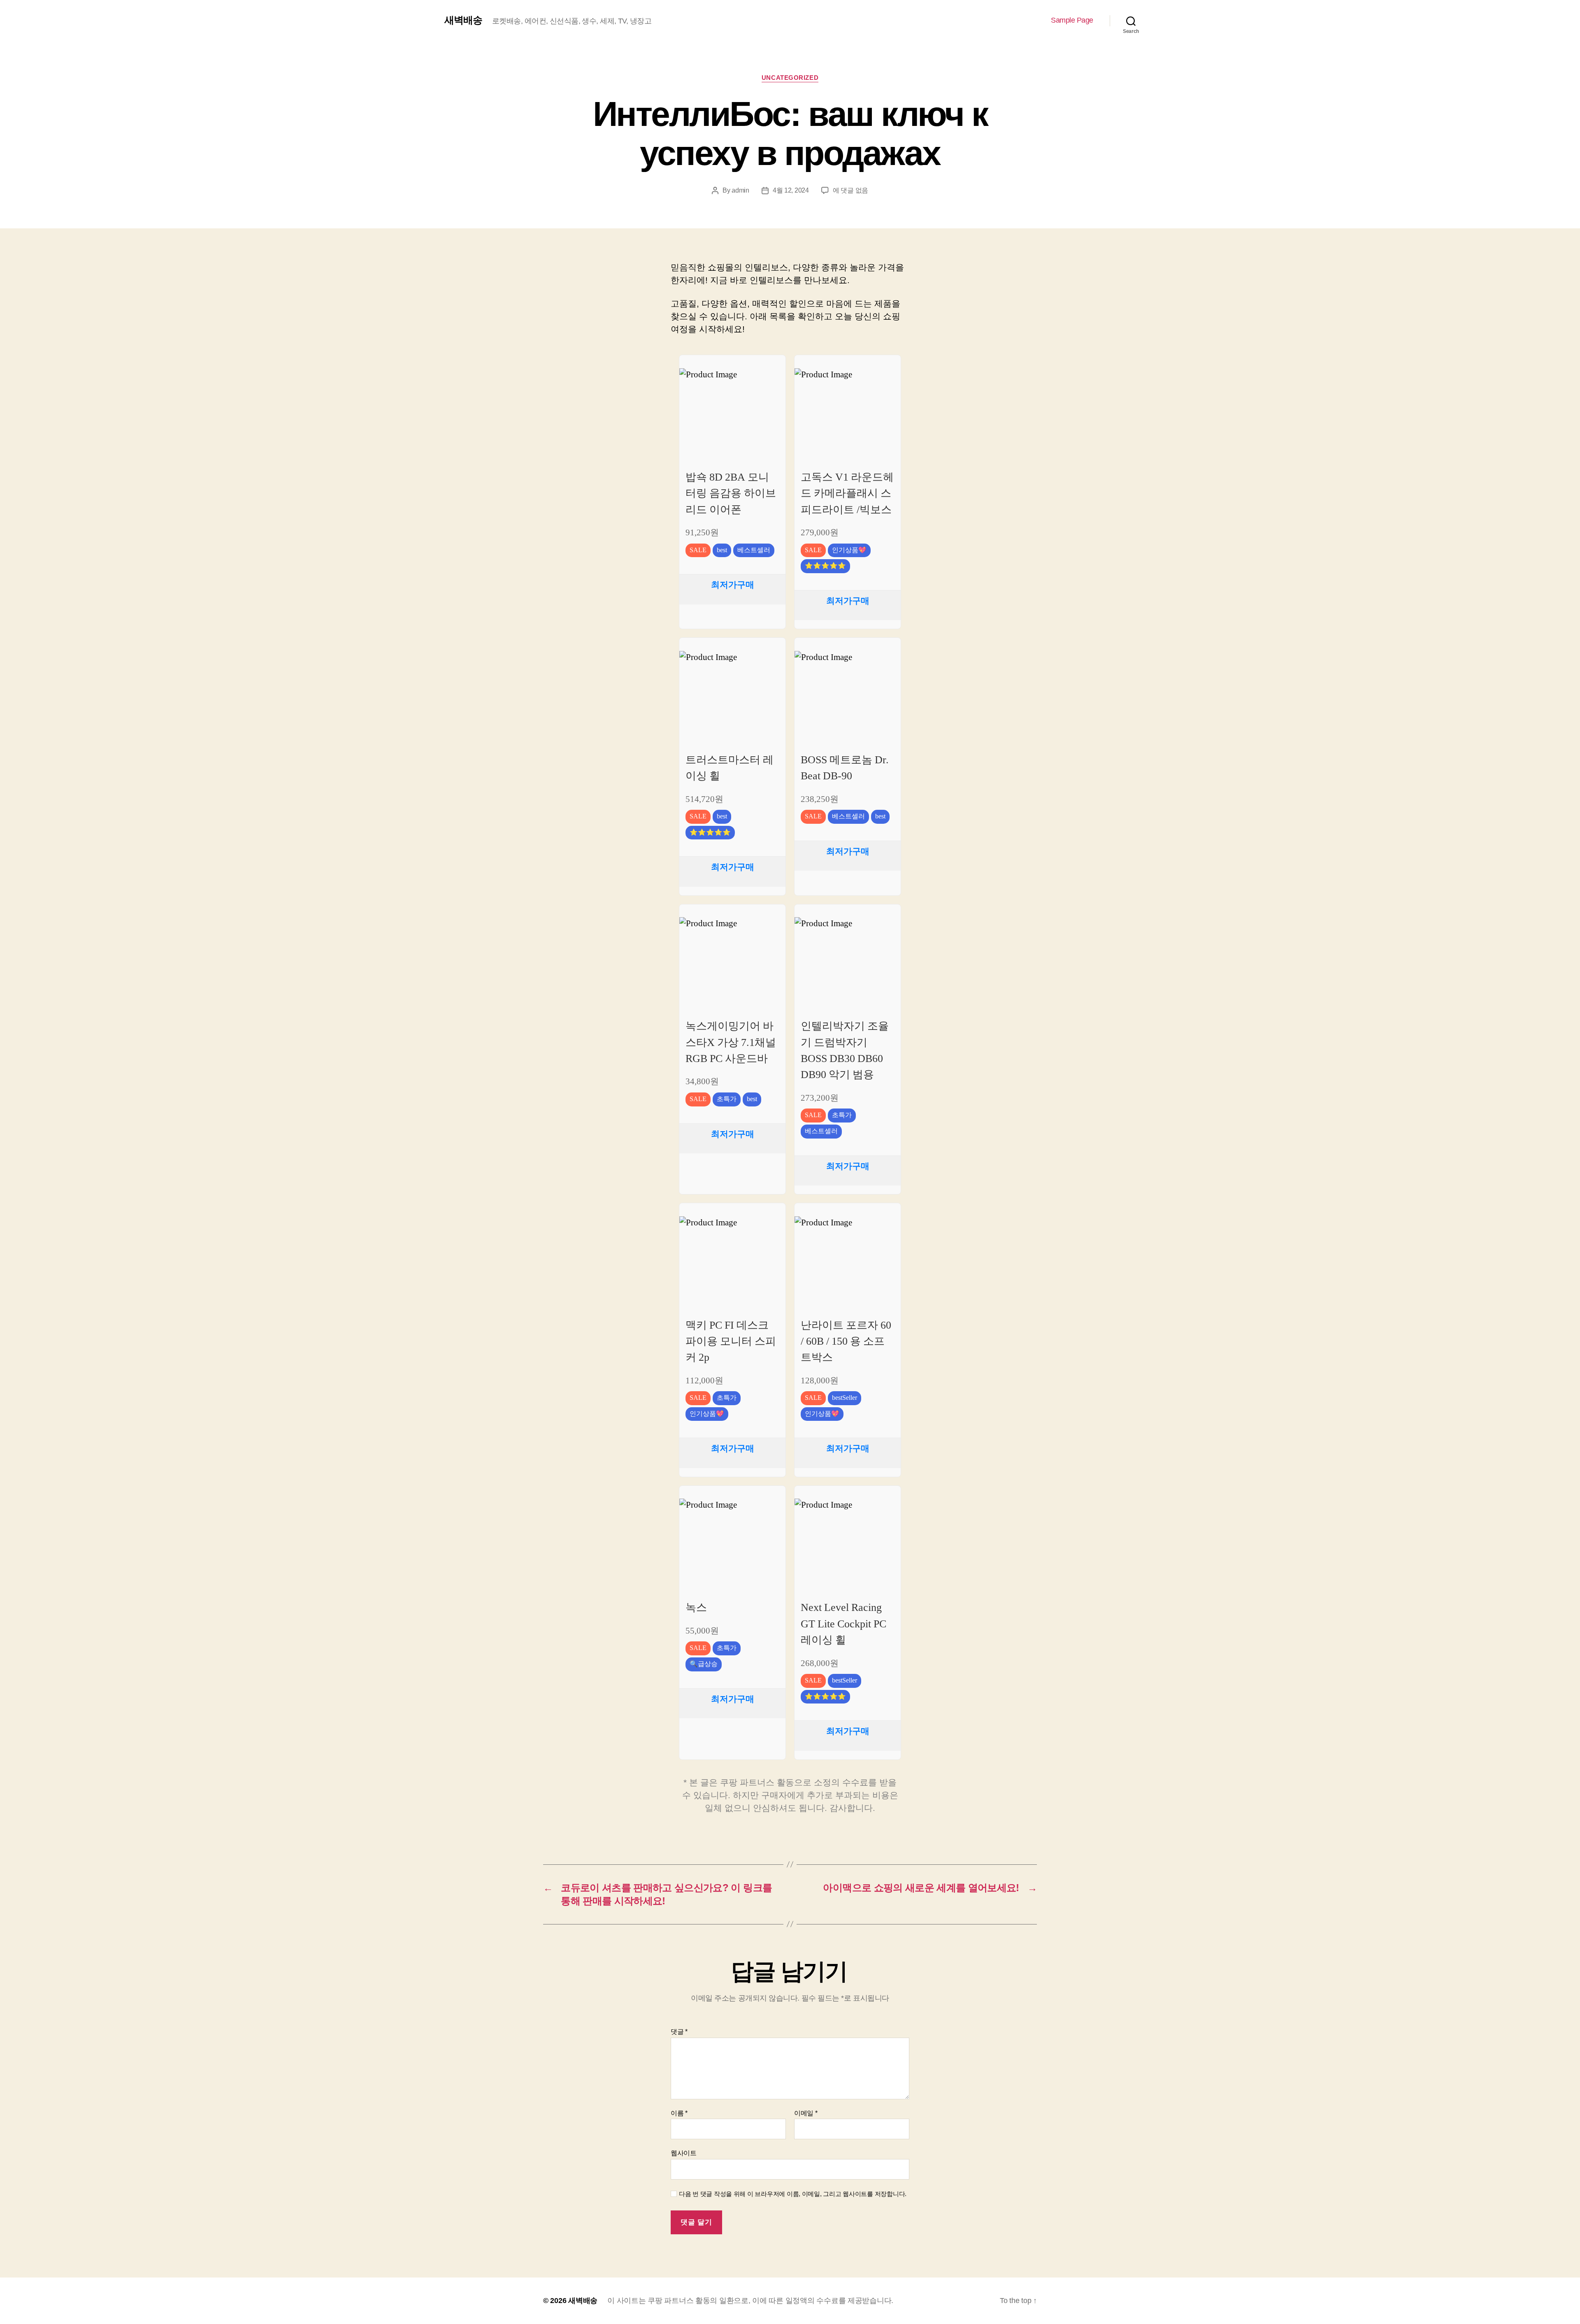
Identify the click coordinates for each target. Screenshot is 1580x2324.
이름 (679, 2113)
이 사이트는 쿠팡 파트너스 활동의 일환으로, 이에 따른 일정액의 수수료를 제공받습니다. (750, 2301)
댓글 (679, 2032)
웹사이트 (684, 2153)
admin (740, 190)
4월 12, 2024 (791, 190)
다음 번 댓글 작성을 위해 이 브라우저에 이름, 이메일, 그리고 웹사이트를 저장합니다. (793, 2194)
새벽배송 (463, 20)
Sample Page (1072, 20)
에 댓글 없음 (850, 190)
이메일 (806, 2113)
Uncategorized (790, 78)
